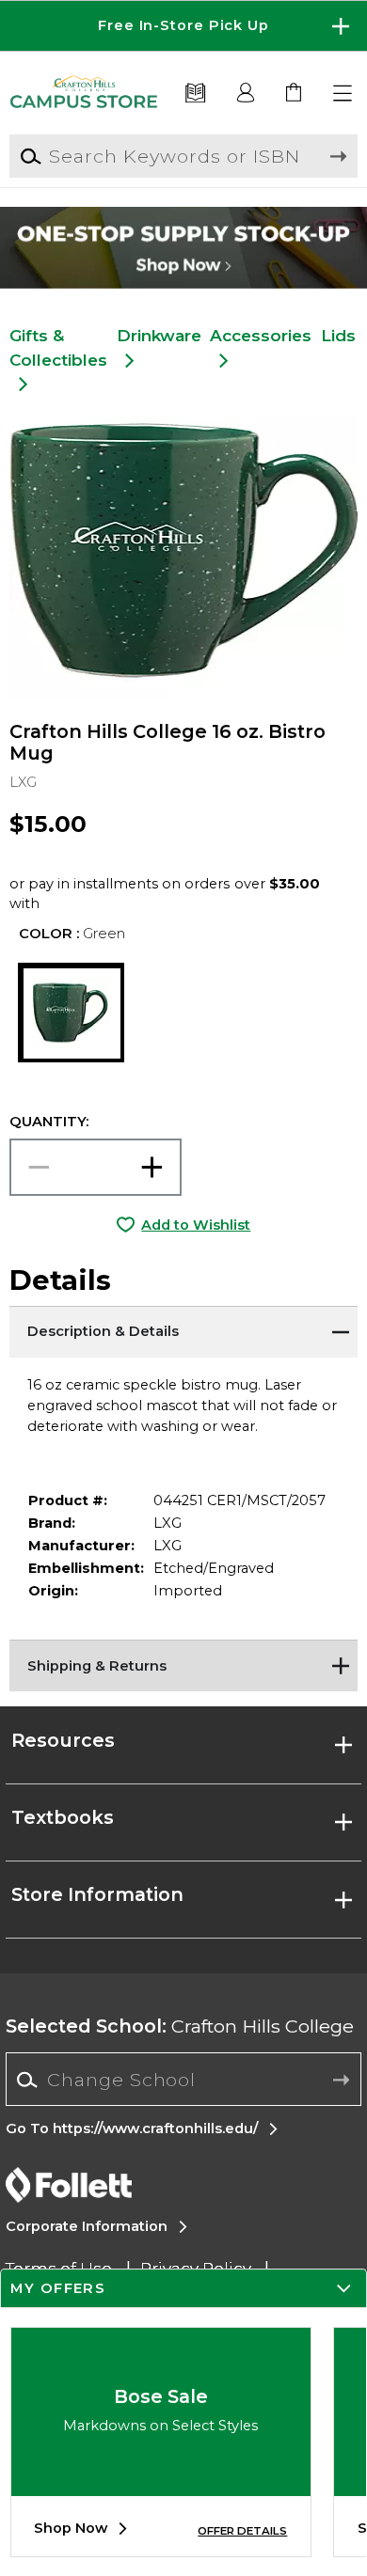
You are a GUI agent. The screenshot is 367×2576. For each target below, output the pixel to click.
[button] (183, 26)
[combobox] (183, 2080)
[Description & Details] (184, 1329)
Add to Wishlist (196, 1225)
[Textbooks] (195, 94)
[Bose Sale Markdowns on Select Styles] (161, 2482)
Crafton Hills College (180, 2026)
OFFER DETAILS (242, 2531)
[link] (295, 94)
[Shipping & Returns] (184, 1663)
